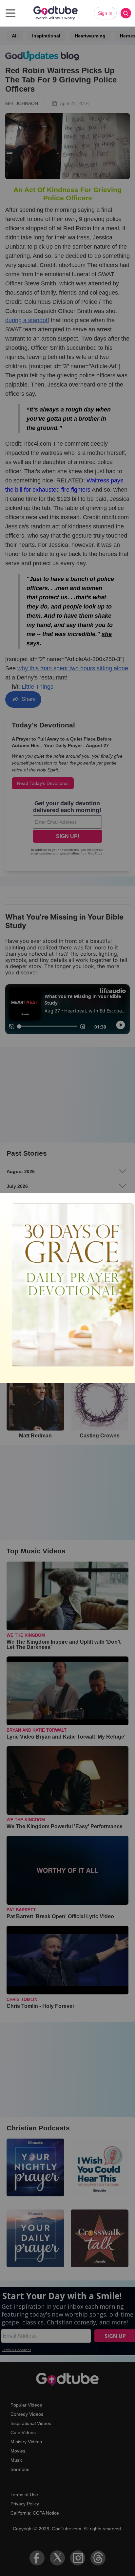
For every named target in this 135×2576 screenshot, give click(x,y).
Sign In (105, 13)
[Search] (126, 13)
